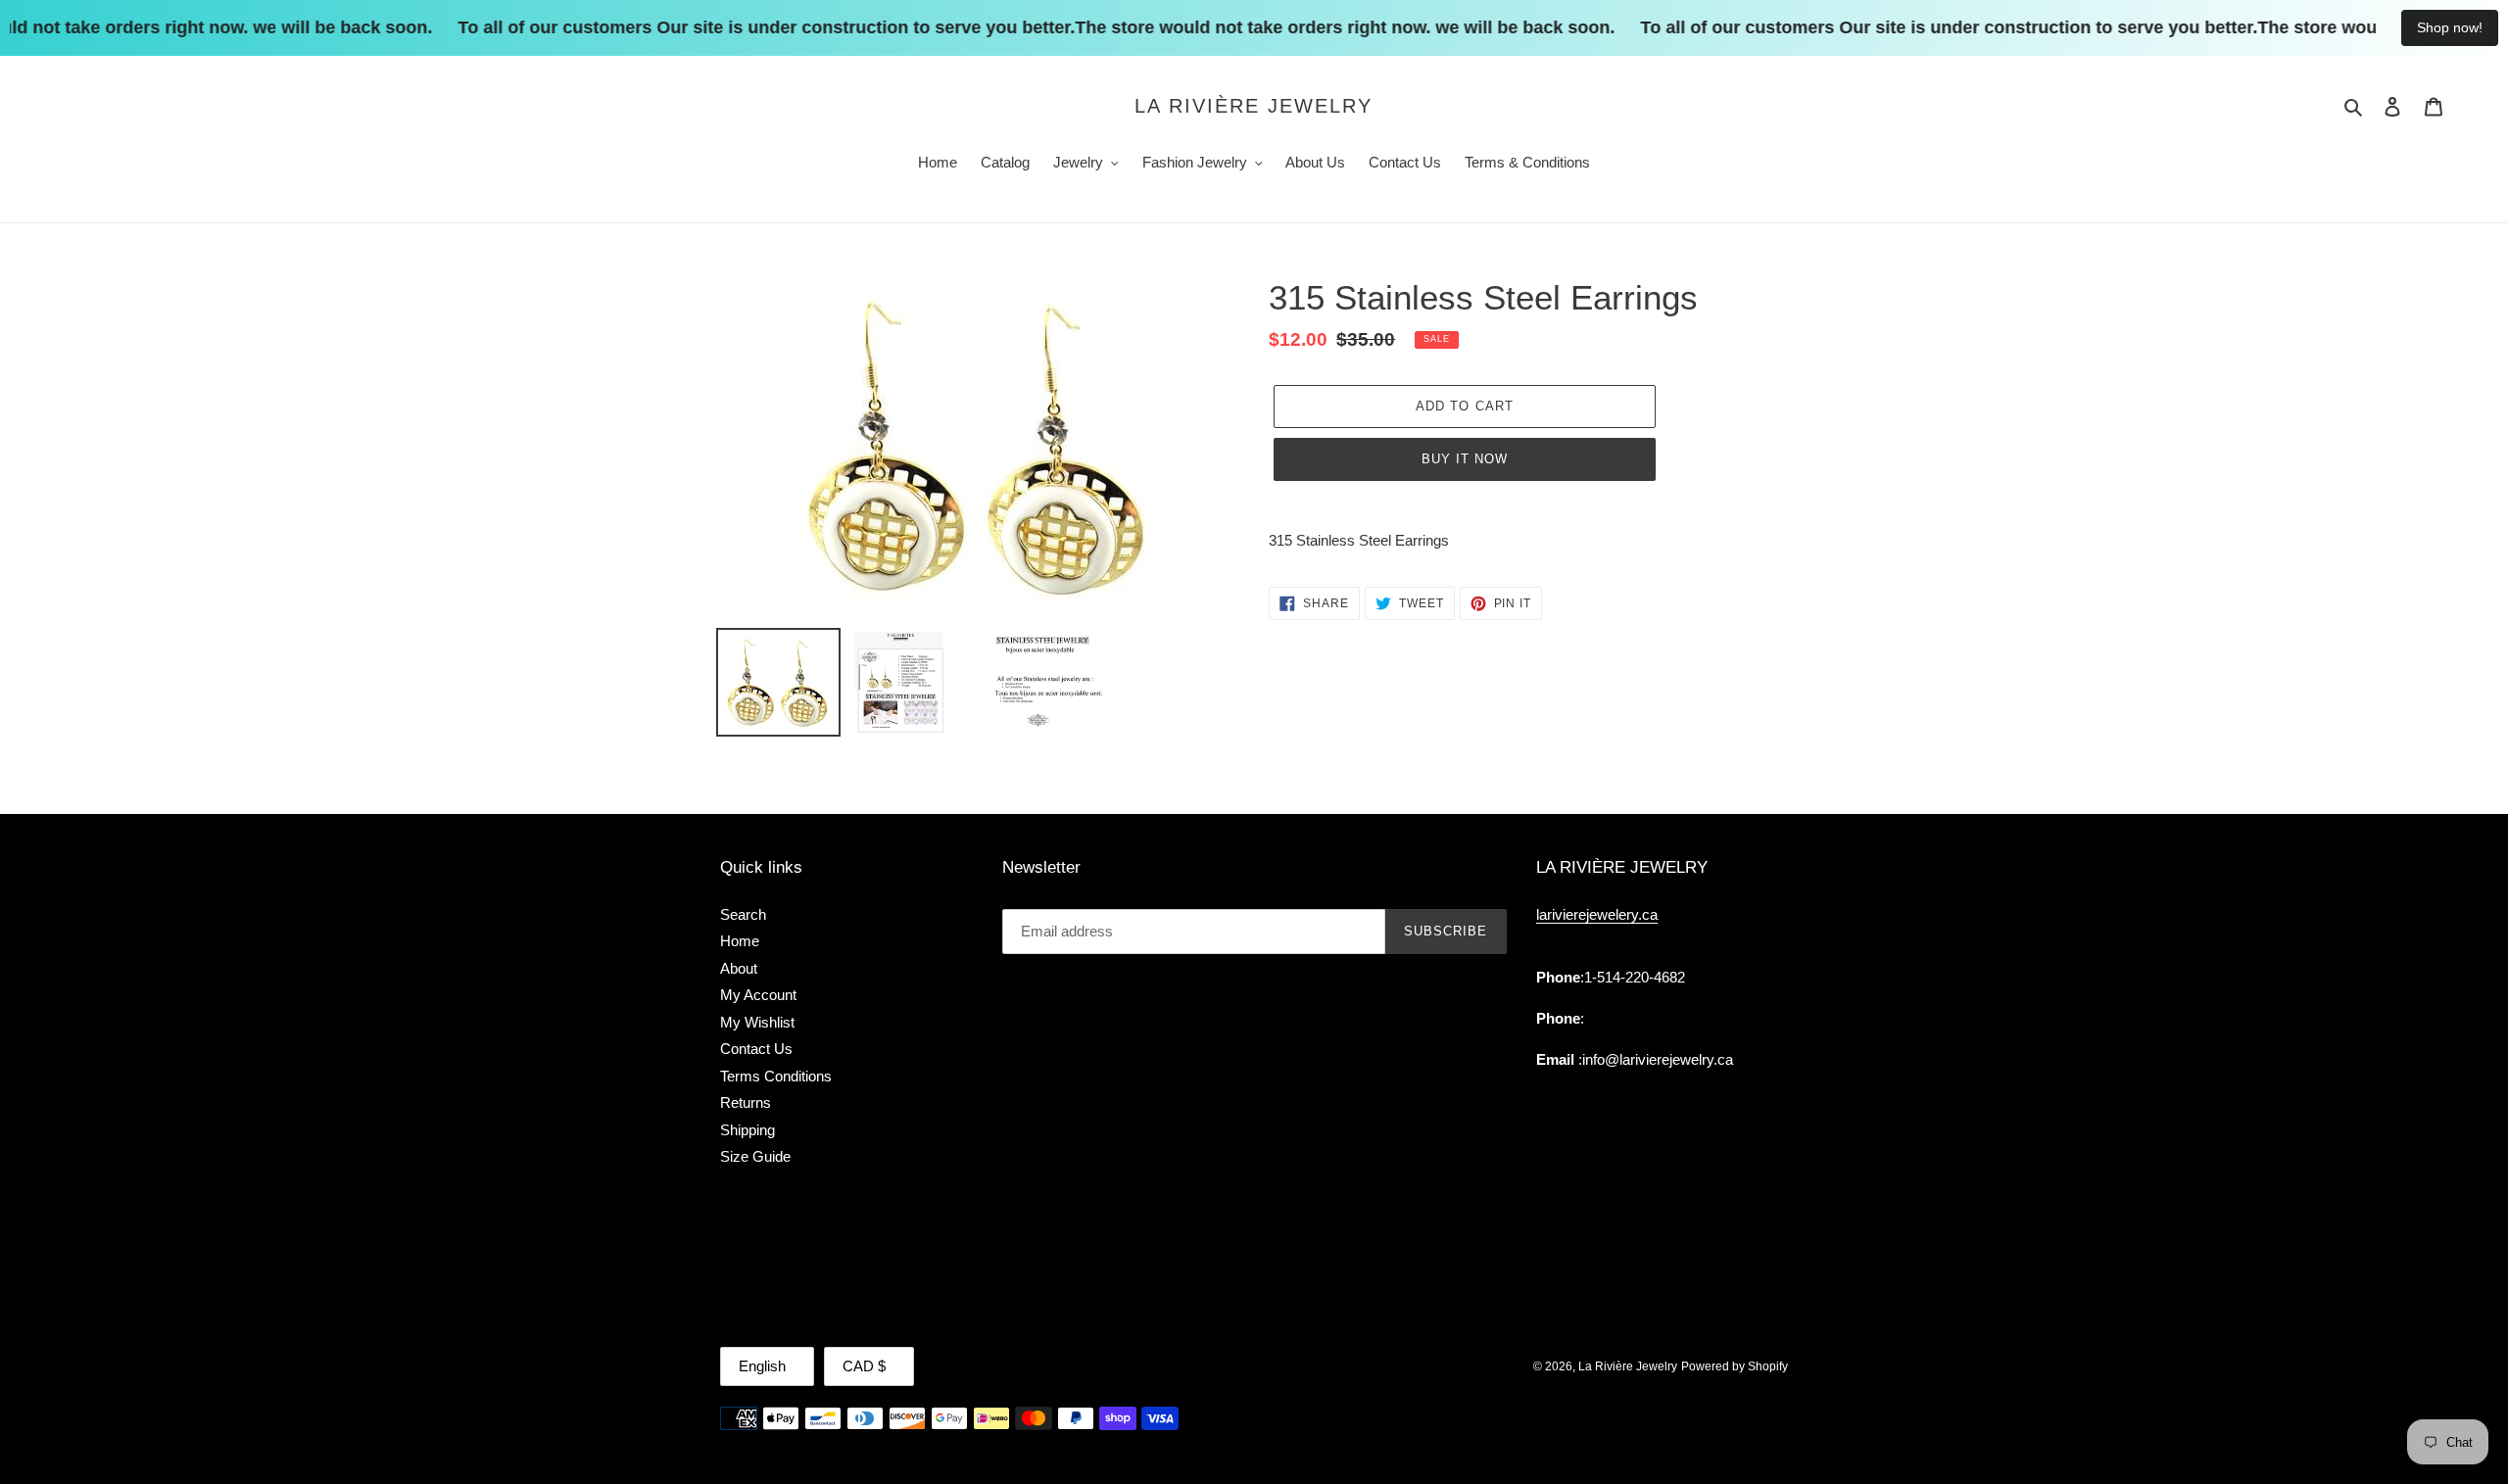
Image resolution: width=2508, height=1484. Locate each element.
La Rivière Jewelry (1254, 106)
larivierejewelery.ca (1597, 914)
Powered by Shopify (1735, 1366)
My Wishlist (757, 1022)
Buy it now (1465, 459)
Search (743, 914)
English (762, 1366)
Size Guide (755, 1156)
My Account (758, 995)
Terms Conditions (776, 1076)
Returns (746, 1102)
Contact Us (756, 1049)
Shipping (748, 1130)
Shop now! (2450, 27)
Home (740, 941)
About (739, 968)
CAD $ (864, 1366)
